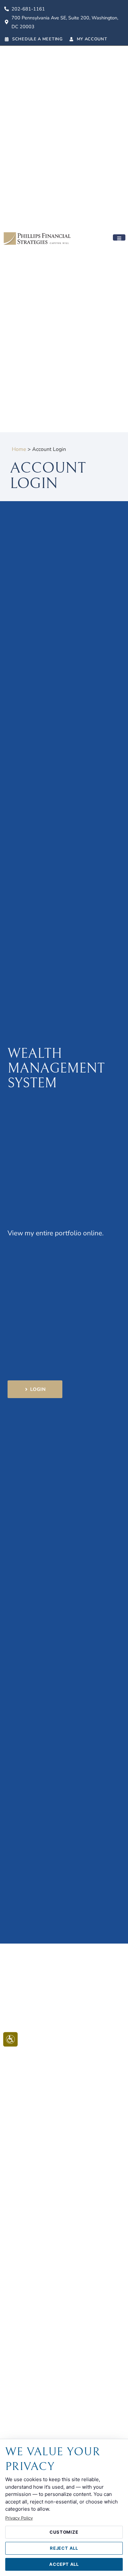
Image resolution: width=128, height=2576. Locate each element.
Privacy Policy (19, 2518)
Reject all (64, 2548)
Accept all (64, 2564)
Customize (64, 2532)
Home (19, 449)
